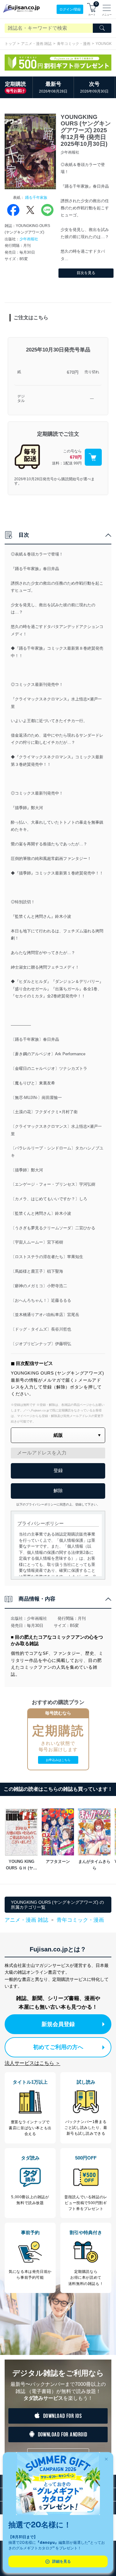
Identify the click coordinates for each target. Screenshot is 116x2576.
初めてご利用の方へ (58, 2047)
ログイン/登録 (70, 9)
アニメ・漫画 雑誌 (36, 44)
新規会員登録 (58, 2024)
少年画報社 (29, 239)
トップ (10, 44)
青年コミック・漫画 (74, 44)
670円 (73, 372)
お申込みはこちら (58, 1760)
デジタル (21, 399)
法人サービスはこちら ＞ (32, 2063)
